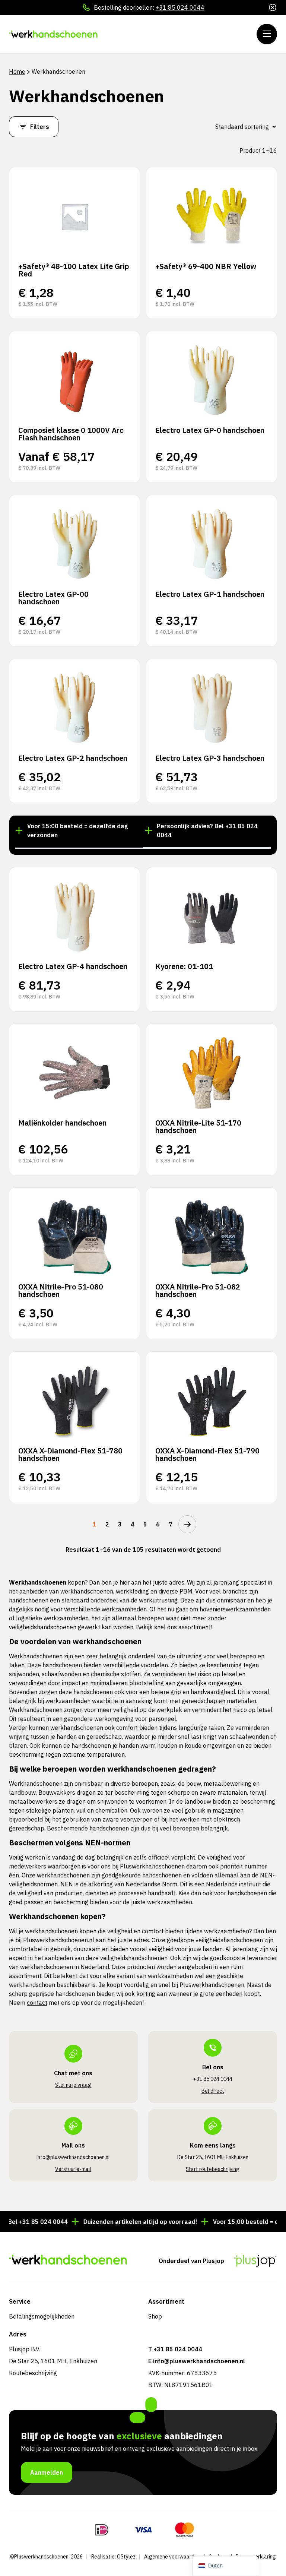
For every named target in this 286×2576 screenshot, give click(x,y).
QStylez (126, 2557)
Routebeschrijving (33, 2373)
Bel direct (213, 2091)
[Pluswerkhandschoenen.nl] (54, 34)
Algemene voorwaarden (172, 2557)
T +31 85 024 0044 (175, 2349)
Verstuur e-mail (73, 2169)
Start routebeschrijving (213, 2169)
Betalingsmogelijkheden (42, 2316)
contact (37, 2003)
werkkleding (132, 1591)
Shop (155, 2316)
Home (17, 72)
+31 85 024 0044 (180, 7)
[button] (79, 847)
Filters (40, 127)
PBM (186, 1591)
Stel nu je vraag (73, 2085)
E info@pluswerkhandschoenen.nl (197, 2361)
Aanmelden (47, 2472)
